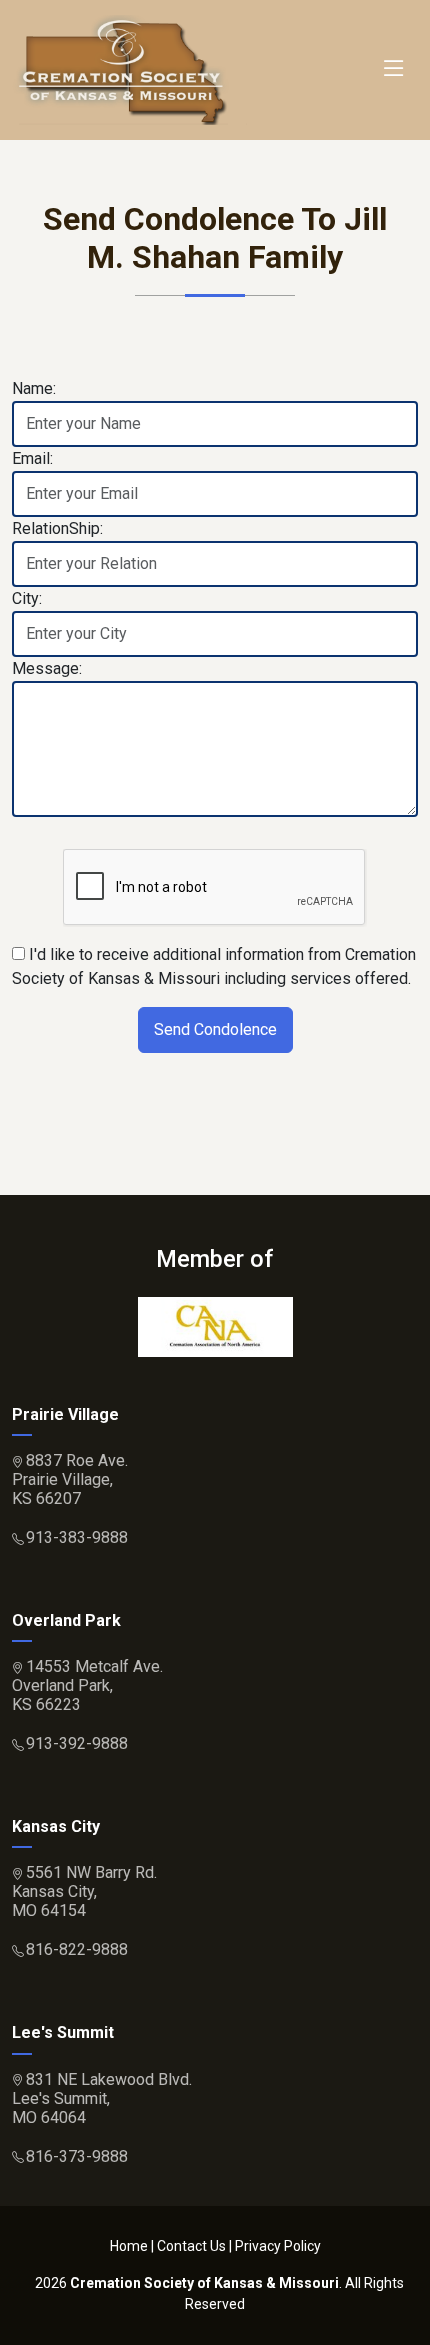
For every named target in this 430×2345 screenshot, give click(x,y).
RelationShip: (57, 528)
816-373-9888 (77, 2156)
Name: (34, 388)
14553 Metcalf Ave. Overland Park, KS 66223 (87, 1685)
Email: (32, 458)
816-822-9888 (77, 1949)
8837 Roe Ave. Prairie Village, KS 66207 (70, 1479)
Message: (47, 668)
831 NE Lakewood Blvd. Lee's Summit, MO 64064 (102, 2098)
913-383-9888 (77, 1537)
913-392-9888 (77, 1743)
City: (27, 598)
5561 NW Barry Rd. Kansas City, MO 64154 (84, 1891)
